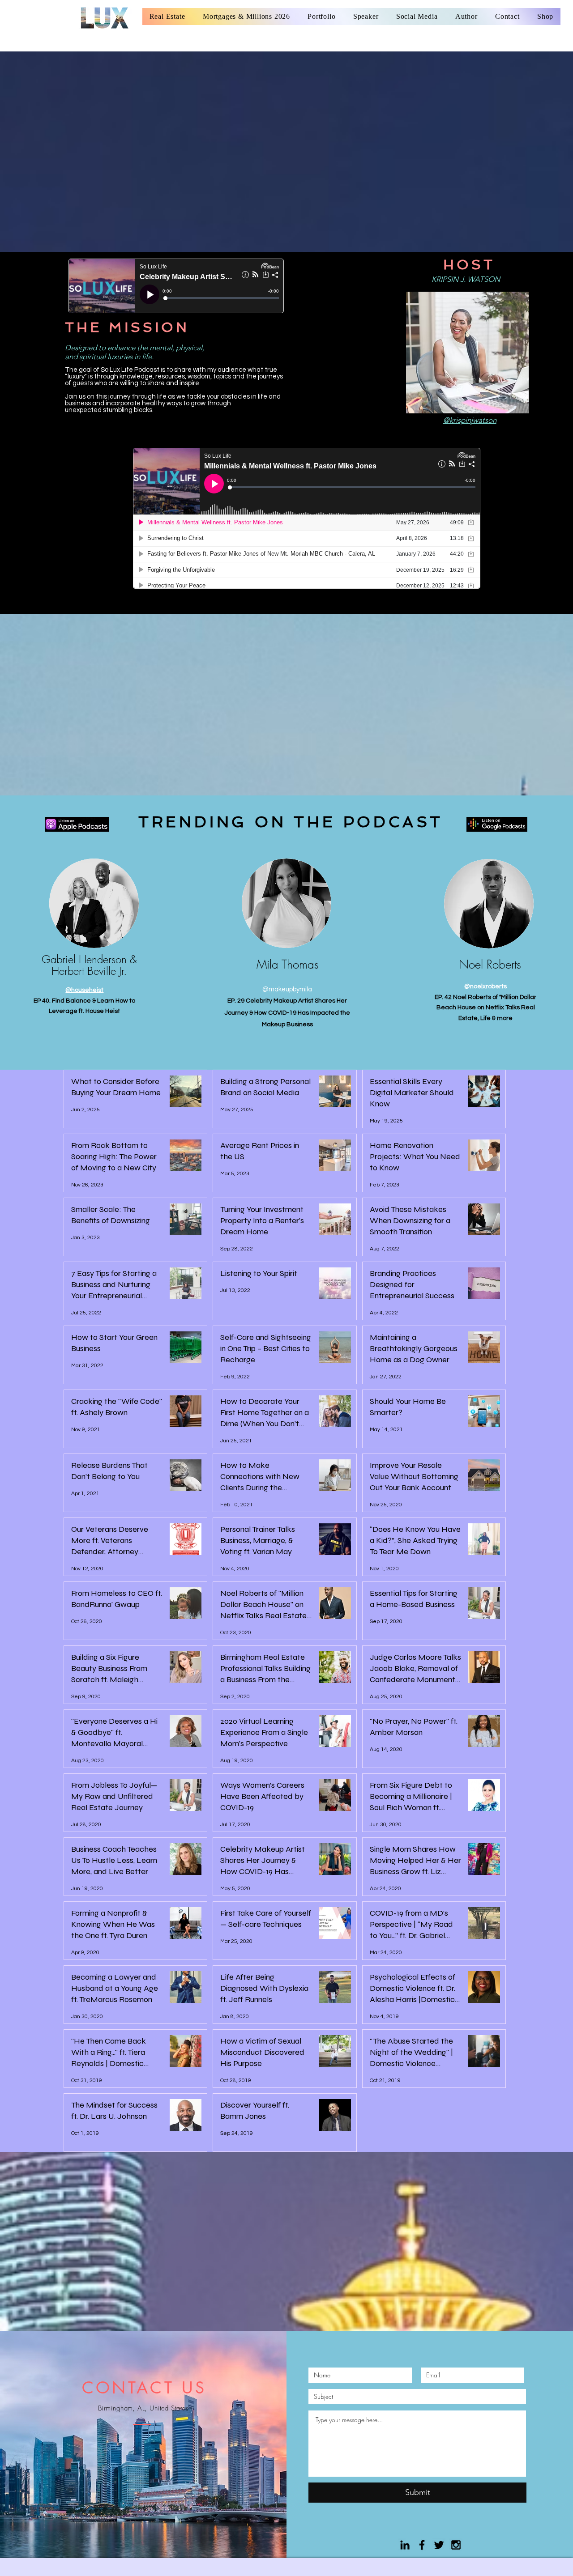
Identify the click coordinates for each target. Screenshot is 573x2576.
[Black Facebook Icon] (422, 2545)
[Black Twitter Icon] (439, 2545)
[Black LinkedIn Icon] (405, 2545)
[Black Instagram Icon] (456, 2545)
